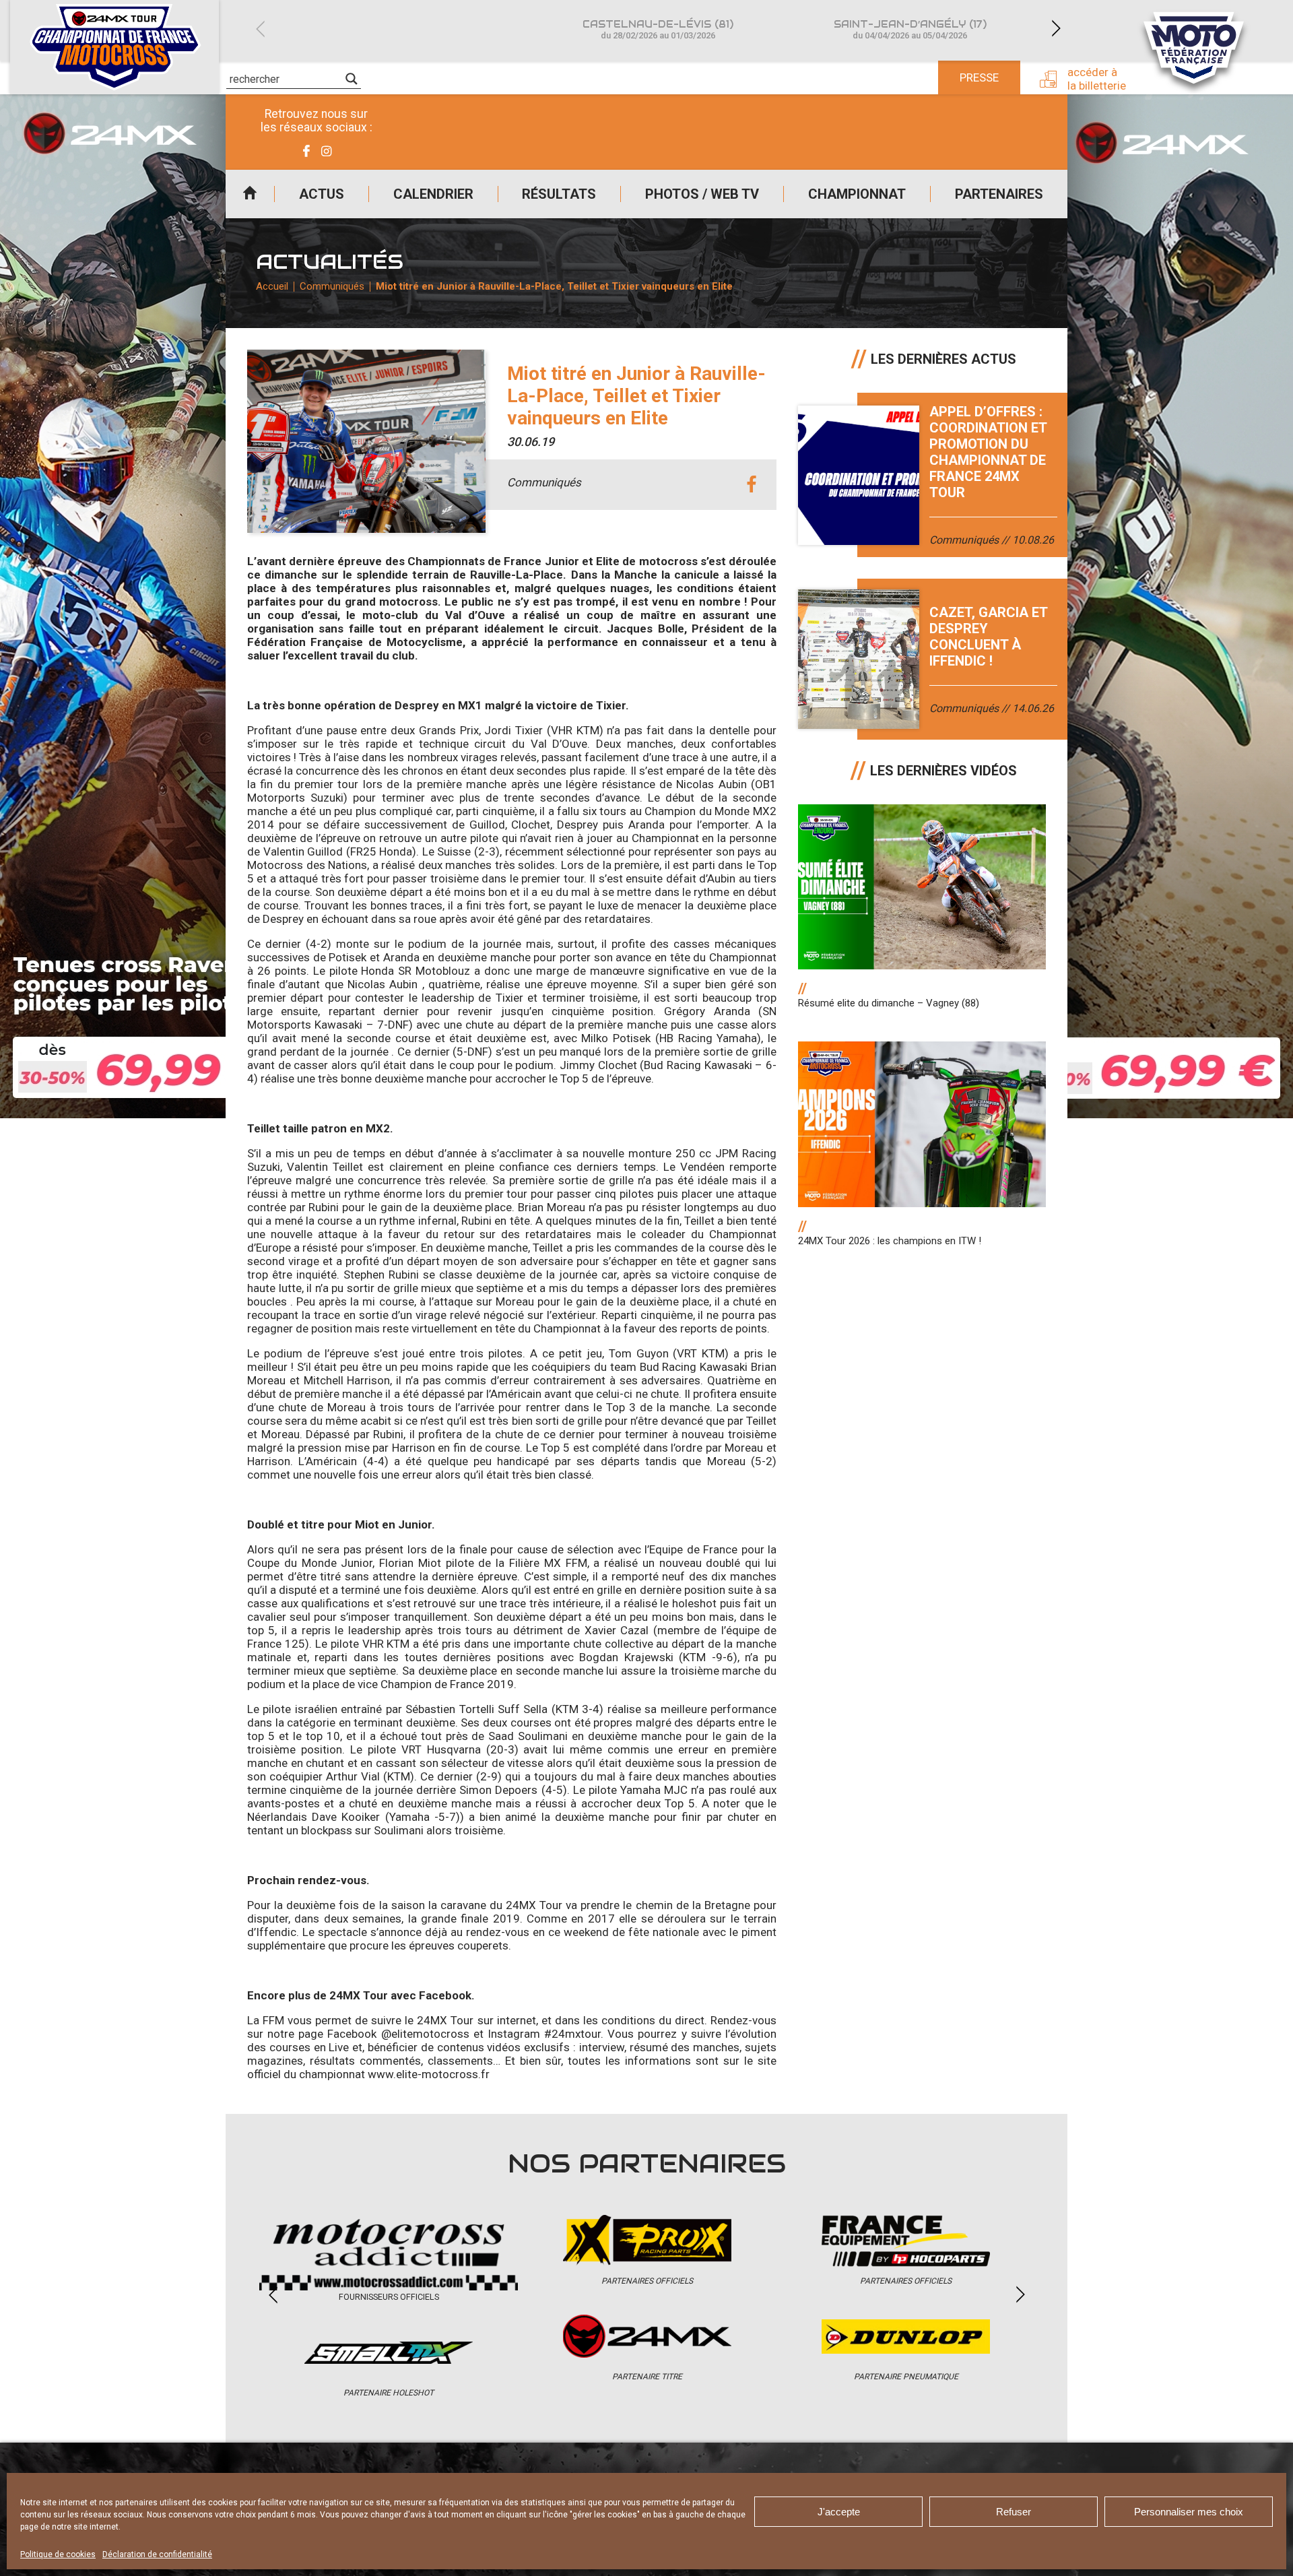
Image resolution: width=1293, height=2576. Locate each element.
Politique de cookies (58, 2554)
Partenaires (999, 194)
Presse (979, 77)
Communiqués (332, 286)
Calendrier (433, 194)
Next (1056, 29)
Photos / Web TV (702, 194)
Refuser (1014, 2512)
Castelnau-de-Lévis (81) (658, 29)
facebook (751, 485)
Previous (260, 29)
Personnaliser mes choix (1189, 2512)
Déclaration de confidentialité (157, 2554)
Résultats (559, 194)
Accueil (250, 194)
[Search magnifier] (352, 79)
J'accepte (839, 2512)
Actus (322, 194)
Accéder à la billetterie (1097, 79)
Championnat (857, 194)
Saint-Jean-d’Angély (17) (910, 29)
